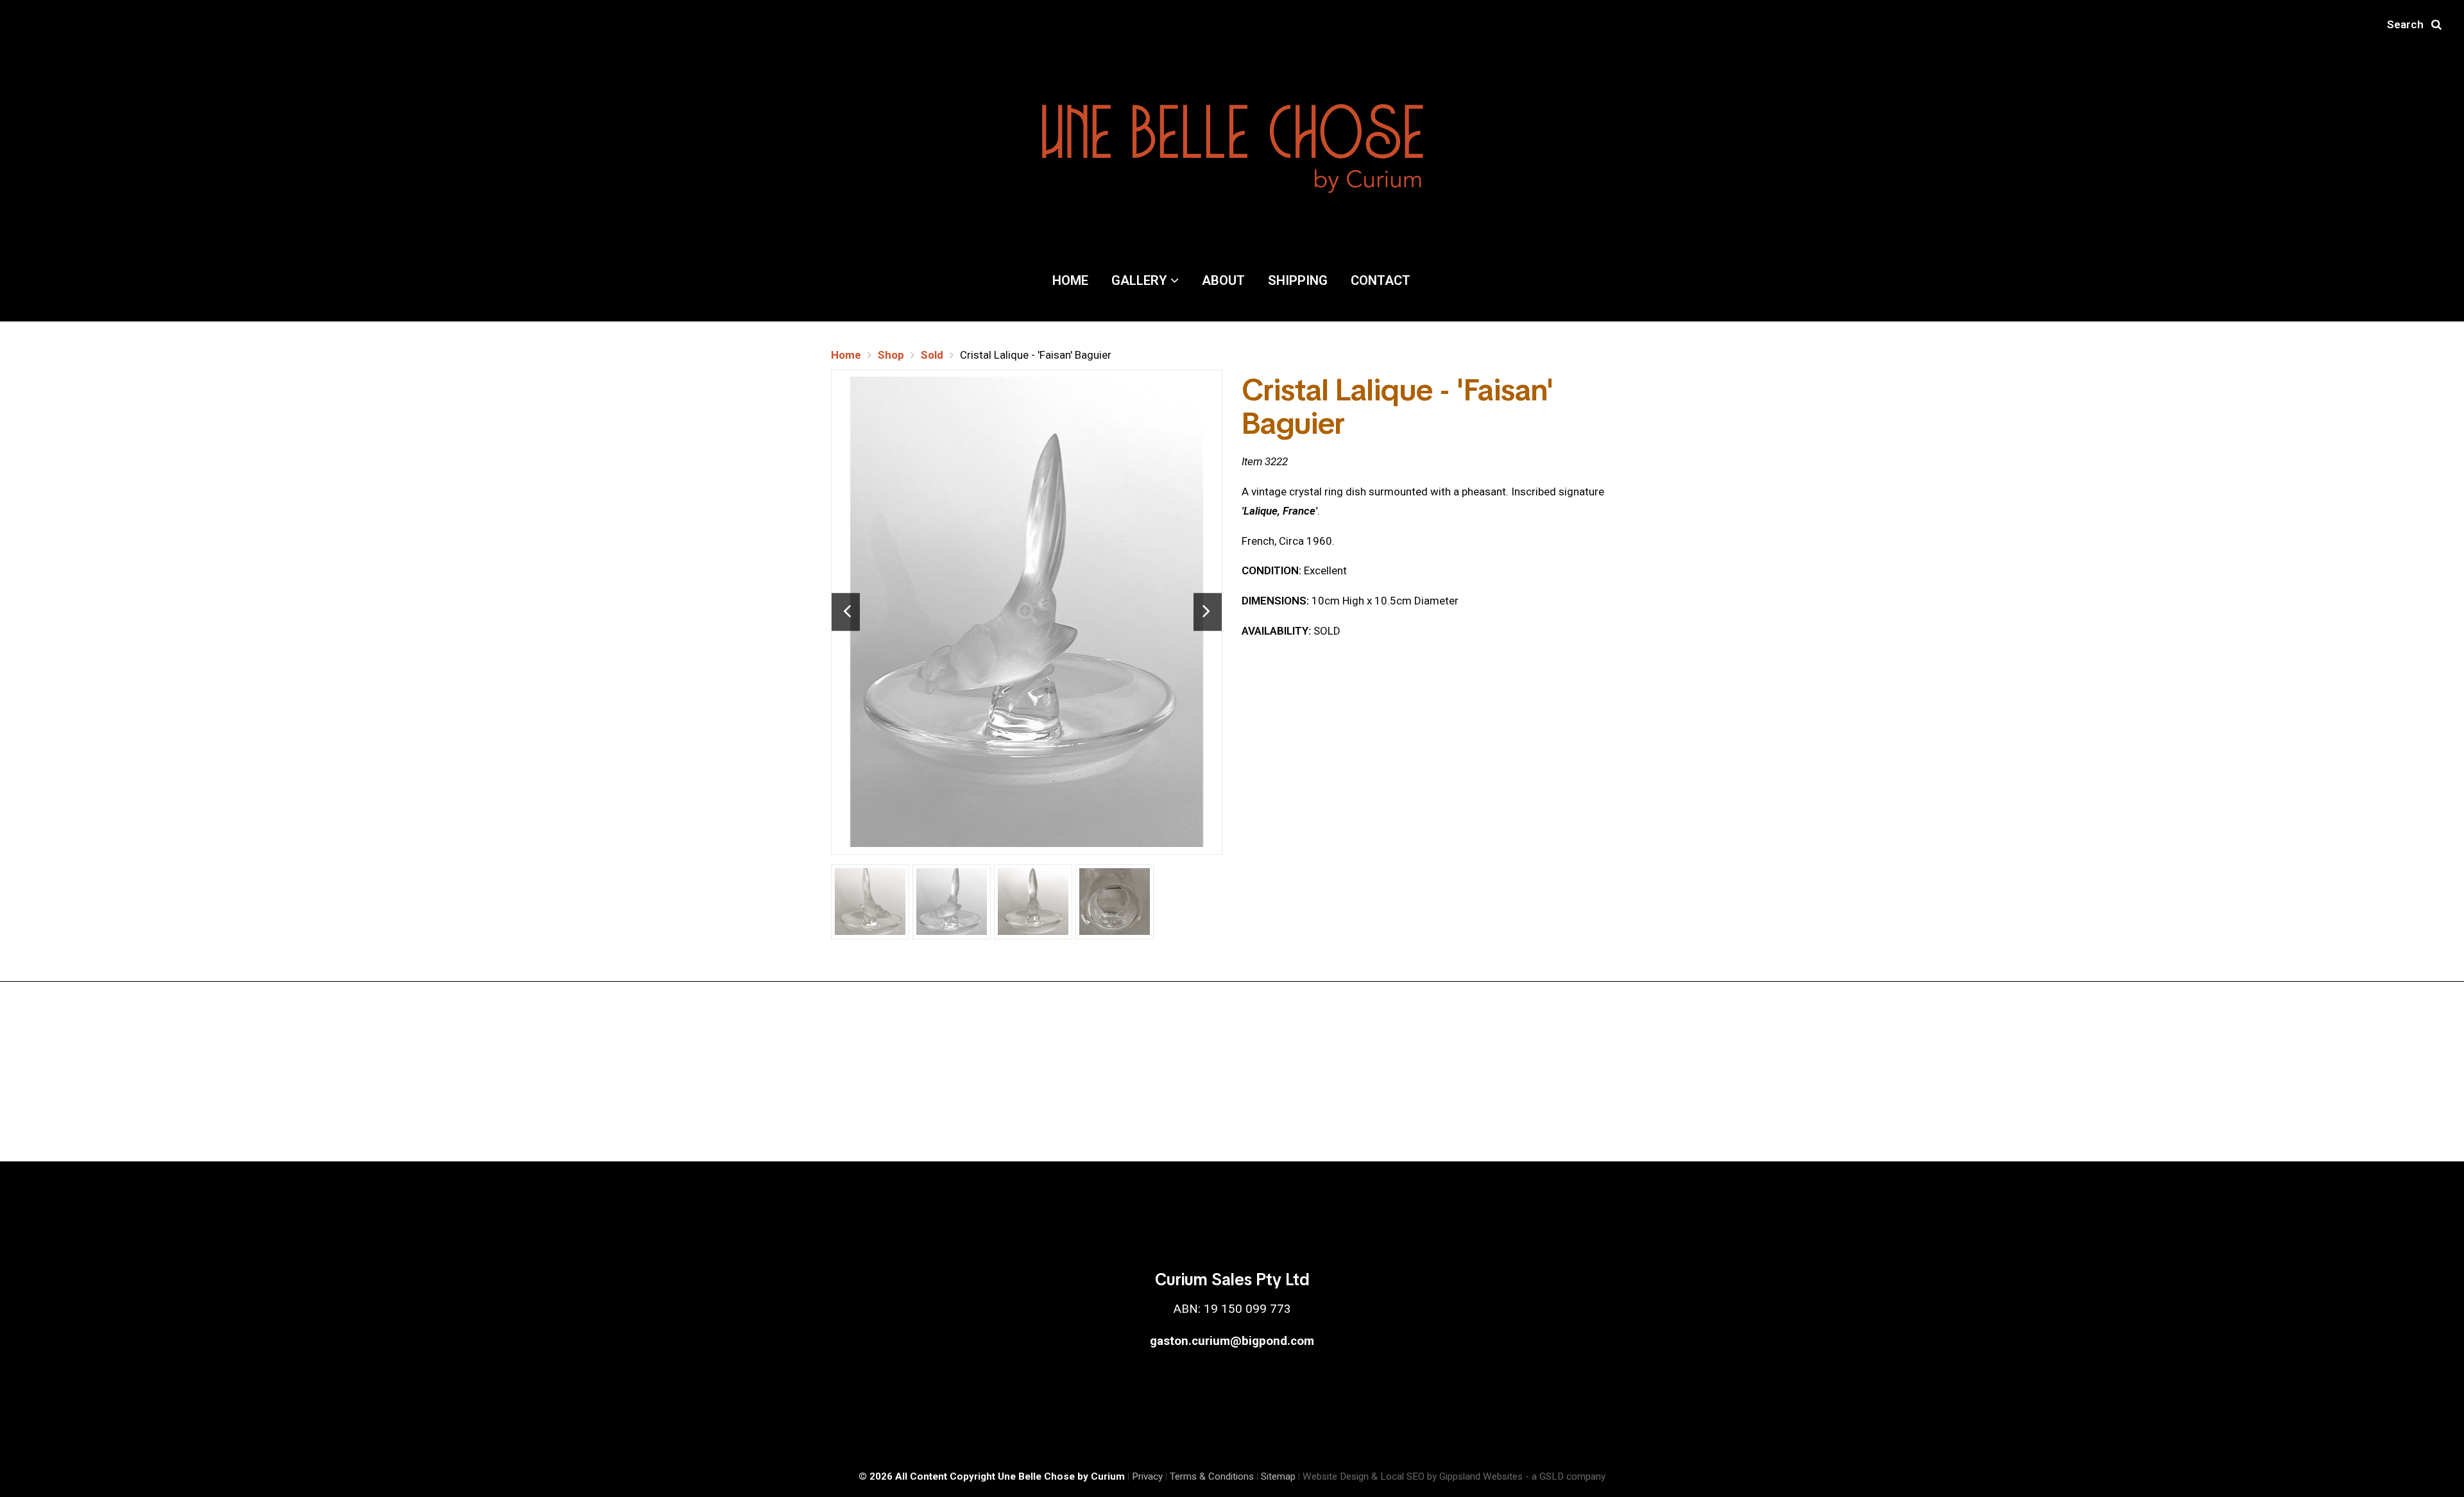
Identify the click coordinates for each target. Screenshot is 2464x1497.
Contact (1381, 280)
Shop (891, 355)
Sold (932, 355)
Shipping (1298, 280)
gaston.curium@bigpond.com (1232, 1341)
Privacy (1147, 1476)
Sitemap (1278, 1476)
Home (1070, 280)
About (1223, 280)
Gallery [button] (1141, 280)
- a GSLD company (1565, 1476)
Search (2409, 24)
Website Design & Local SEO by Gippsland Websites (1413, 1476)
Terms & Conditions (1212, 1476)
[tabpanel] (1027, 612)
